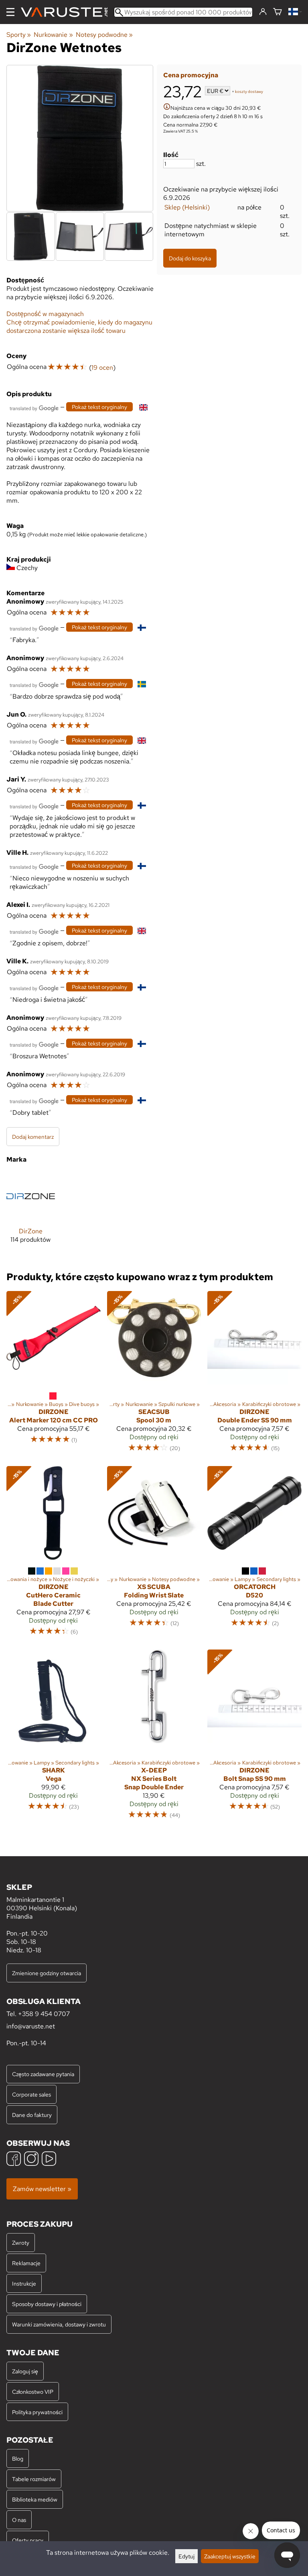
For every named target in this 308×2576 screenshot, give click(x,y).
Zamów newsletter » (42, 2189)
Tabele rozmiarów (34, 2479)
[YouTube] (49, 2160)
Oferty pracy (28, 2540)
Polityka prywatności (37, 2412)
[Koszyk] (278, 12)
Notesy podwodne (104, 35)
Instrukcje (24, 2283)
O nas (19, 2520)
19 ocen (102, 368)
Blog (18, 2458)
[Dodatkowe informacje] (167, 108)
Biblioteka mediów (35, 2499)
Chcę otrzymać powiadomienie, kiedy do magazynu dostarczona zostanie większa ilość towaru (79, 326)
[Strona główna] (67, 12)
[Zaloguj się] (263, 12)
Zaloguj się (25, 2371)
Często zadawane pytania (43, 2074)
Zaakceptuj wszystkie (230, 2556)
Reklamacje (26, 2263)
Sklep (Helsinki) (187, 207)
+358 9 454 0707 (44, 2014)
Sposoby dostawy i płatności (47, 2304)
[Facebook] (14, 2160)
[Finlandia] (295, 12)
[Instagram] (31, 2160)
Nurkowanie (53, 35)
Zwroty (21, 2243)
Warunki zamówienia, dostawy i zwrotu (59, 2324)
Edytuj (186, 2556)
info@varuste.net (31, 2026)
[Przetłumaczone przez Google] (34, 408)
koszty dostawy (249, 92)
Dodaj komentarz (33, 1137)
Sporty (19, 35)
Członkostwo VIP (33, 2392)
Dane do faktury (32, 2115)
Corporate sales (31, 2094)
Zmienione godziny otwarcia (47, 1973)
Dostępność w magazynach (45, 314)
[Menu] (10, 12)
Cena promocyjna (191, 75)
